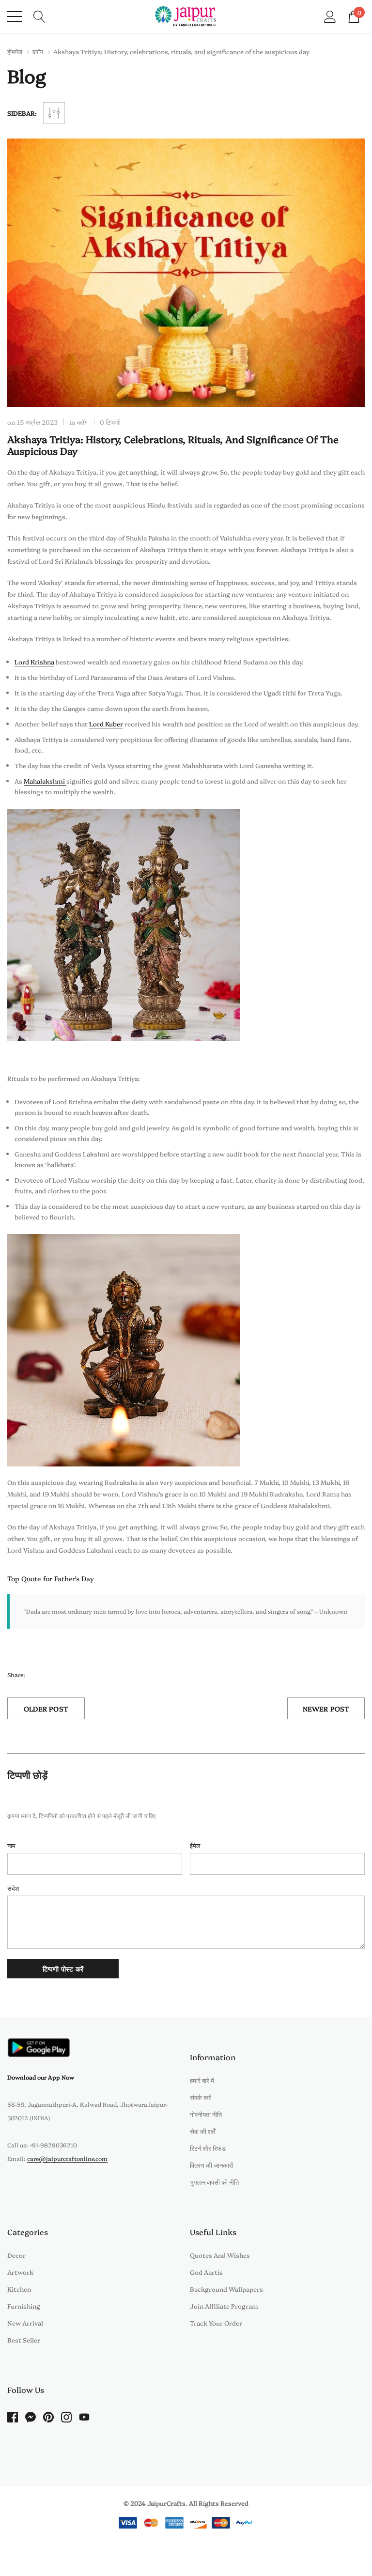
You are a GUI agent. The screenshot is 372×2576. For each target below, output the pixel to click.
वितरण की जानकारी (212, 2165)
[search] (39, 15)
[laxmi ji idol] (124, 1349)
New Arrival (25, 2323)
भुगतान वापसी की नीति (214, 2182)
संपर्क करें (201, 2097)
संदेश (13, 1888)
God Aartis (206, 2272)
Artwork (20, 2272)
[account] (330, 15)
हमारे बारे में (202, 2080)
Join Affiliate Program (224, 2306)
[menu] (15, 16)
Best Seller (24, 2340)
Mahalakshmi (45, 781)
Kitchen (19, 2289)
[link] (39, 2047)
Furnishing (24, 2306)
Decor (16, 2255)
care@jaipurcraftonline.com (67, 2158)
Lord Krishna (34, 662)
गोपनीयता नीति (206, 2114)
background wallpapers (226, 2289)
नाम (11, 1845)
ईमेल (195, 1845)
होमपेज (15, 51)
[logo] (186, 16)
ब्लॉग (38, 51)
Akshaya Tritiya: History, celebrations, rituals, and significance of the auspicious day (173, 445)
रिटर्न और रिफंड (208, 2148)
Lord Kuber (106, 724)
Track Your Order (216, 2323)
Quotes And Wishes (220, 2255)
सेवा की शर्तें (202, 2131)
